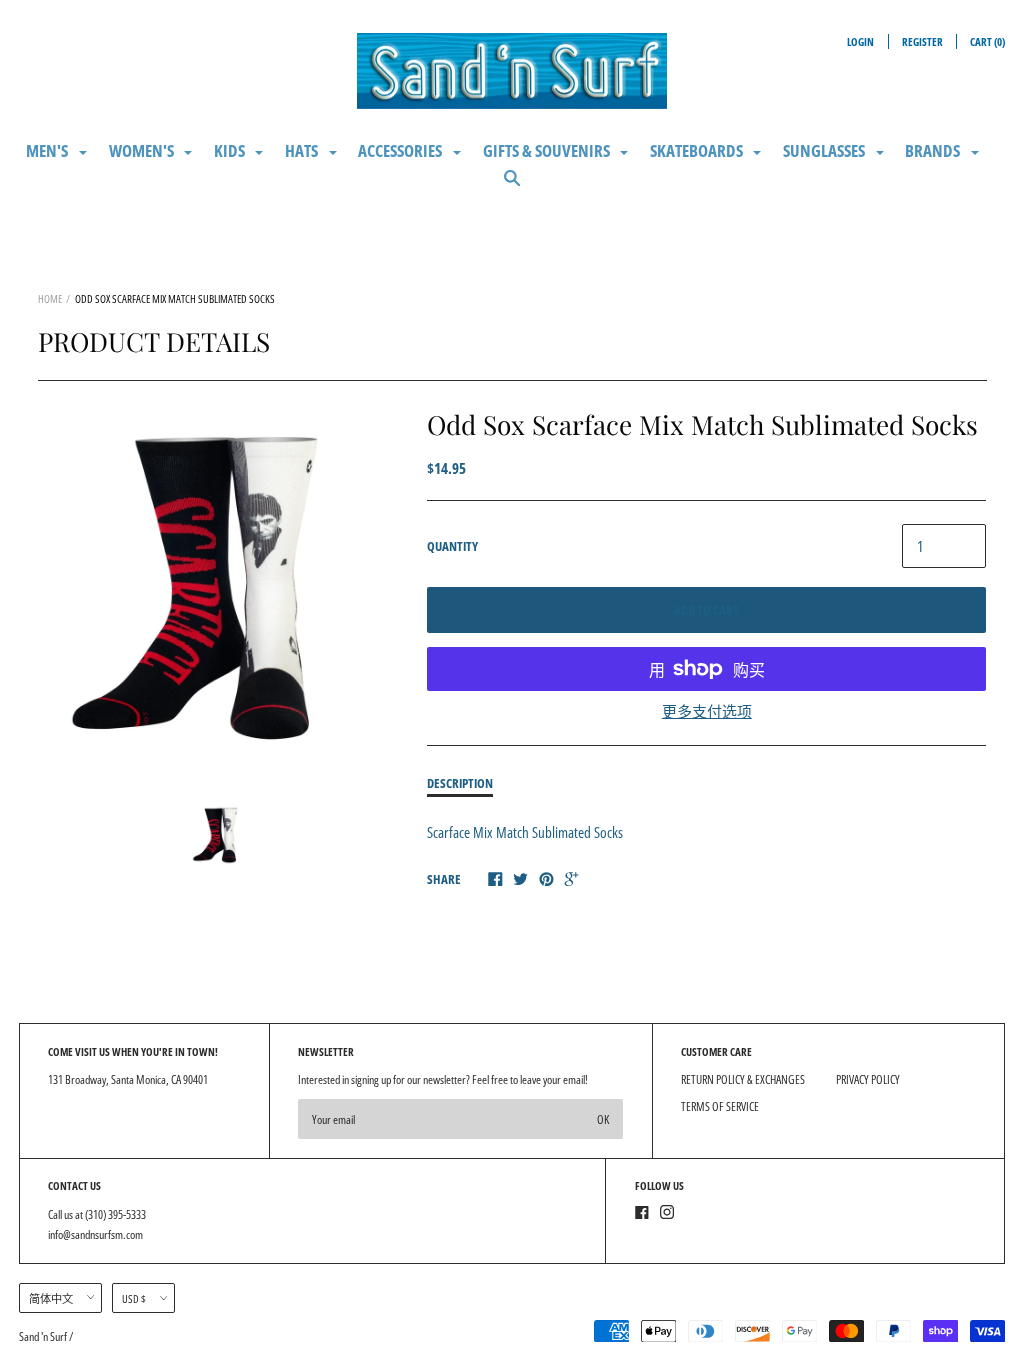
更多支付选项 (707, 711)
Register (922, 41)
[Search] (512, 186)
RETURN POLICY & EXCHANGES (743, 1079)
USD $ (134, 1298)
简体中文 (51, 1298)
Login (860, 41)
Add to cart (706, 610)
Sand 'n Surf (44, 1336)
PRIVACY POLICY (868, 1079)
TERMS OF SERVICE (720, 1106)
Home (50, 298)
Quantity (452, 546)
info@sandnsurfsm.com (95, 1234)
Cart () (987, 41)
